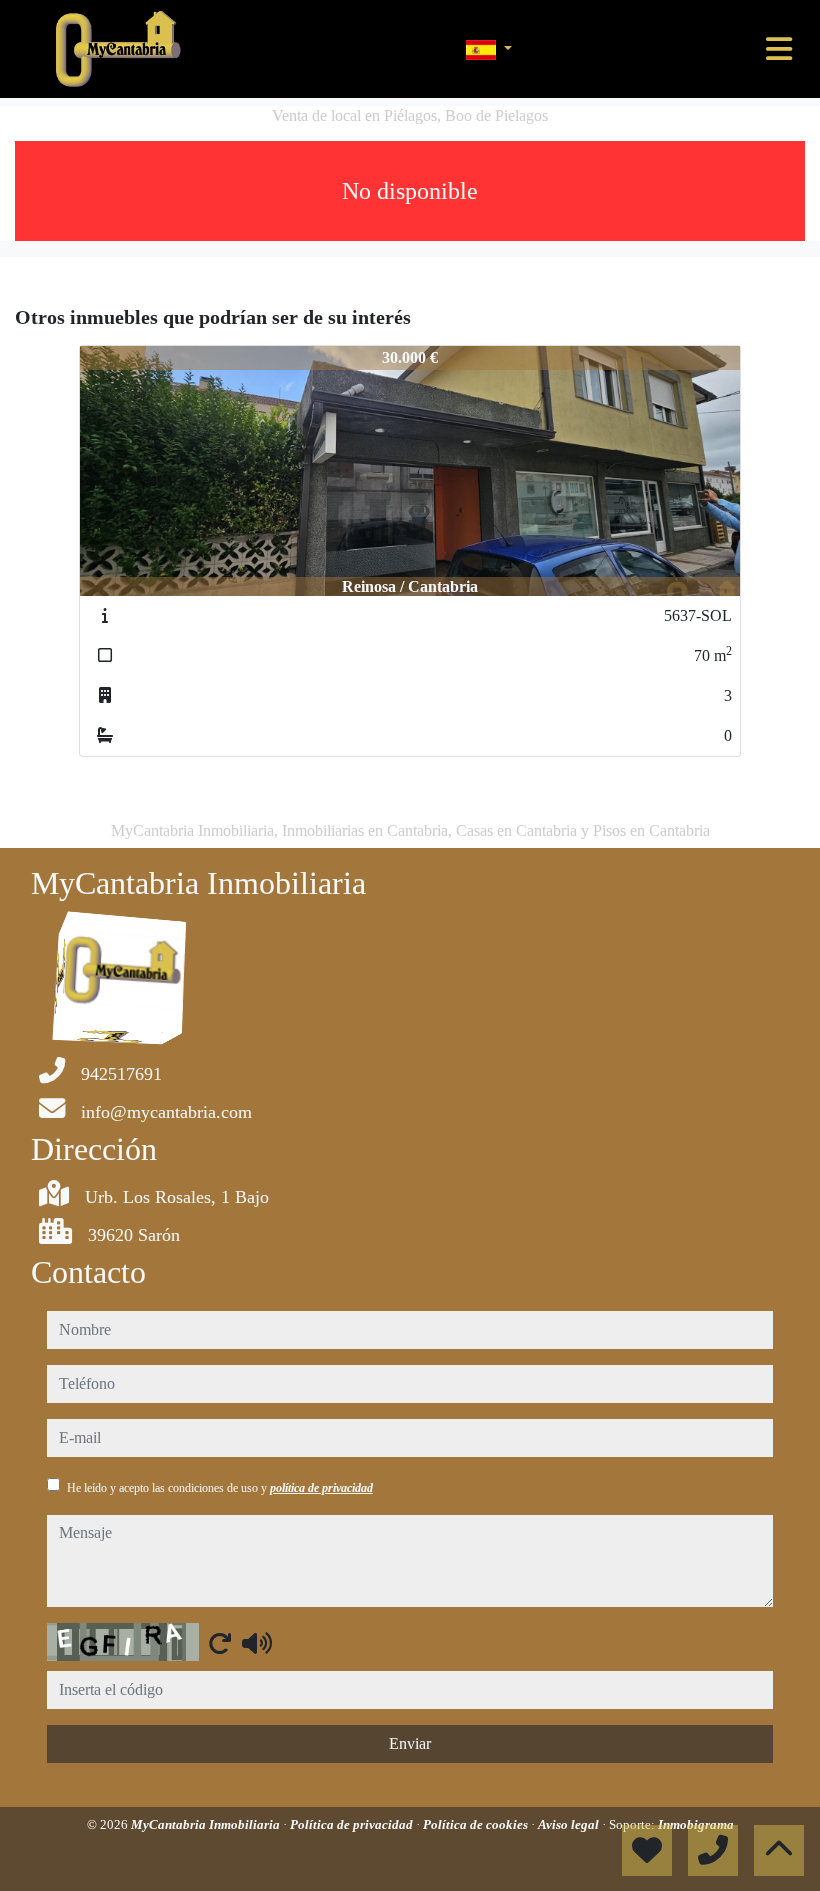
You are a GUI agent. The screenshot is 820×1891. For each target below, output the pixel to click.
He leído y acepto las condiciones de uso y (220, 1488)
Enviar (410, 1743)
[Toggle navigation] (779, 49)
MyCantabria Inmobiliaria (207, 1824)
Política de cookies (477, 1824)
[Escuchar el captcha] (257, 1643)
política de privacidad (321, 1488)
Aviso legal (570, 1824)
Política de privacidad (353, 1824)
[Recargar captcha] (220, 1643)
